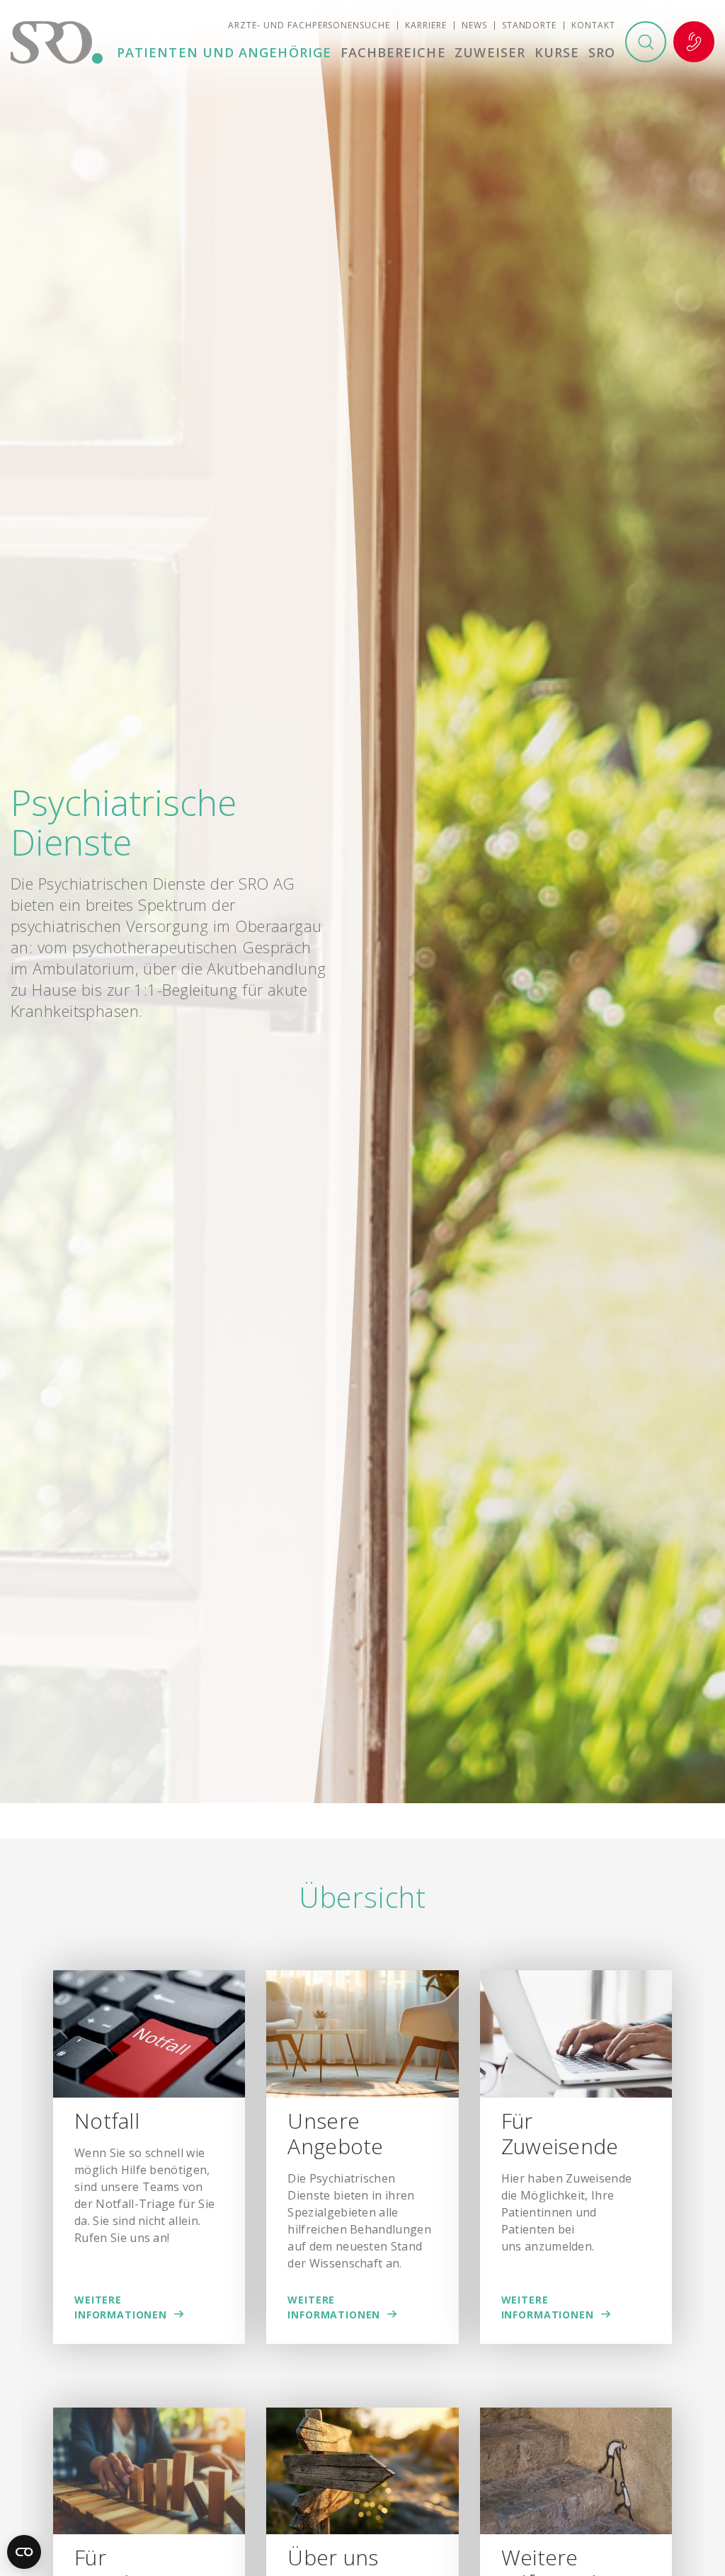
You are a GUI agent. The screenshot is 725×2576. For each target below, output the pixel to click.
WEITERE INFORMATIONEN (121, 2307)
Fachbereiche (393, 52)
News (474, 25)
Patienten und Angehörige (224, 52)
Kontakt (593, 25)
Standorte (530, 25)
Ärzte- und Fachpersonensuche (309, 25)
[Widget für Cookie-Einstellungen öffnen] (24, 2552)
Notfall (694, 42)
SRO (602, 52)
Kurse (557, 52)
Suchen (646, 42)
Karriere (426, 25)
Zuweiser (490, 52)
